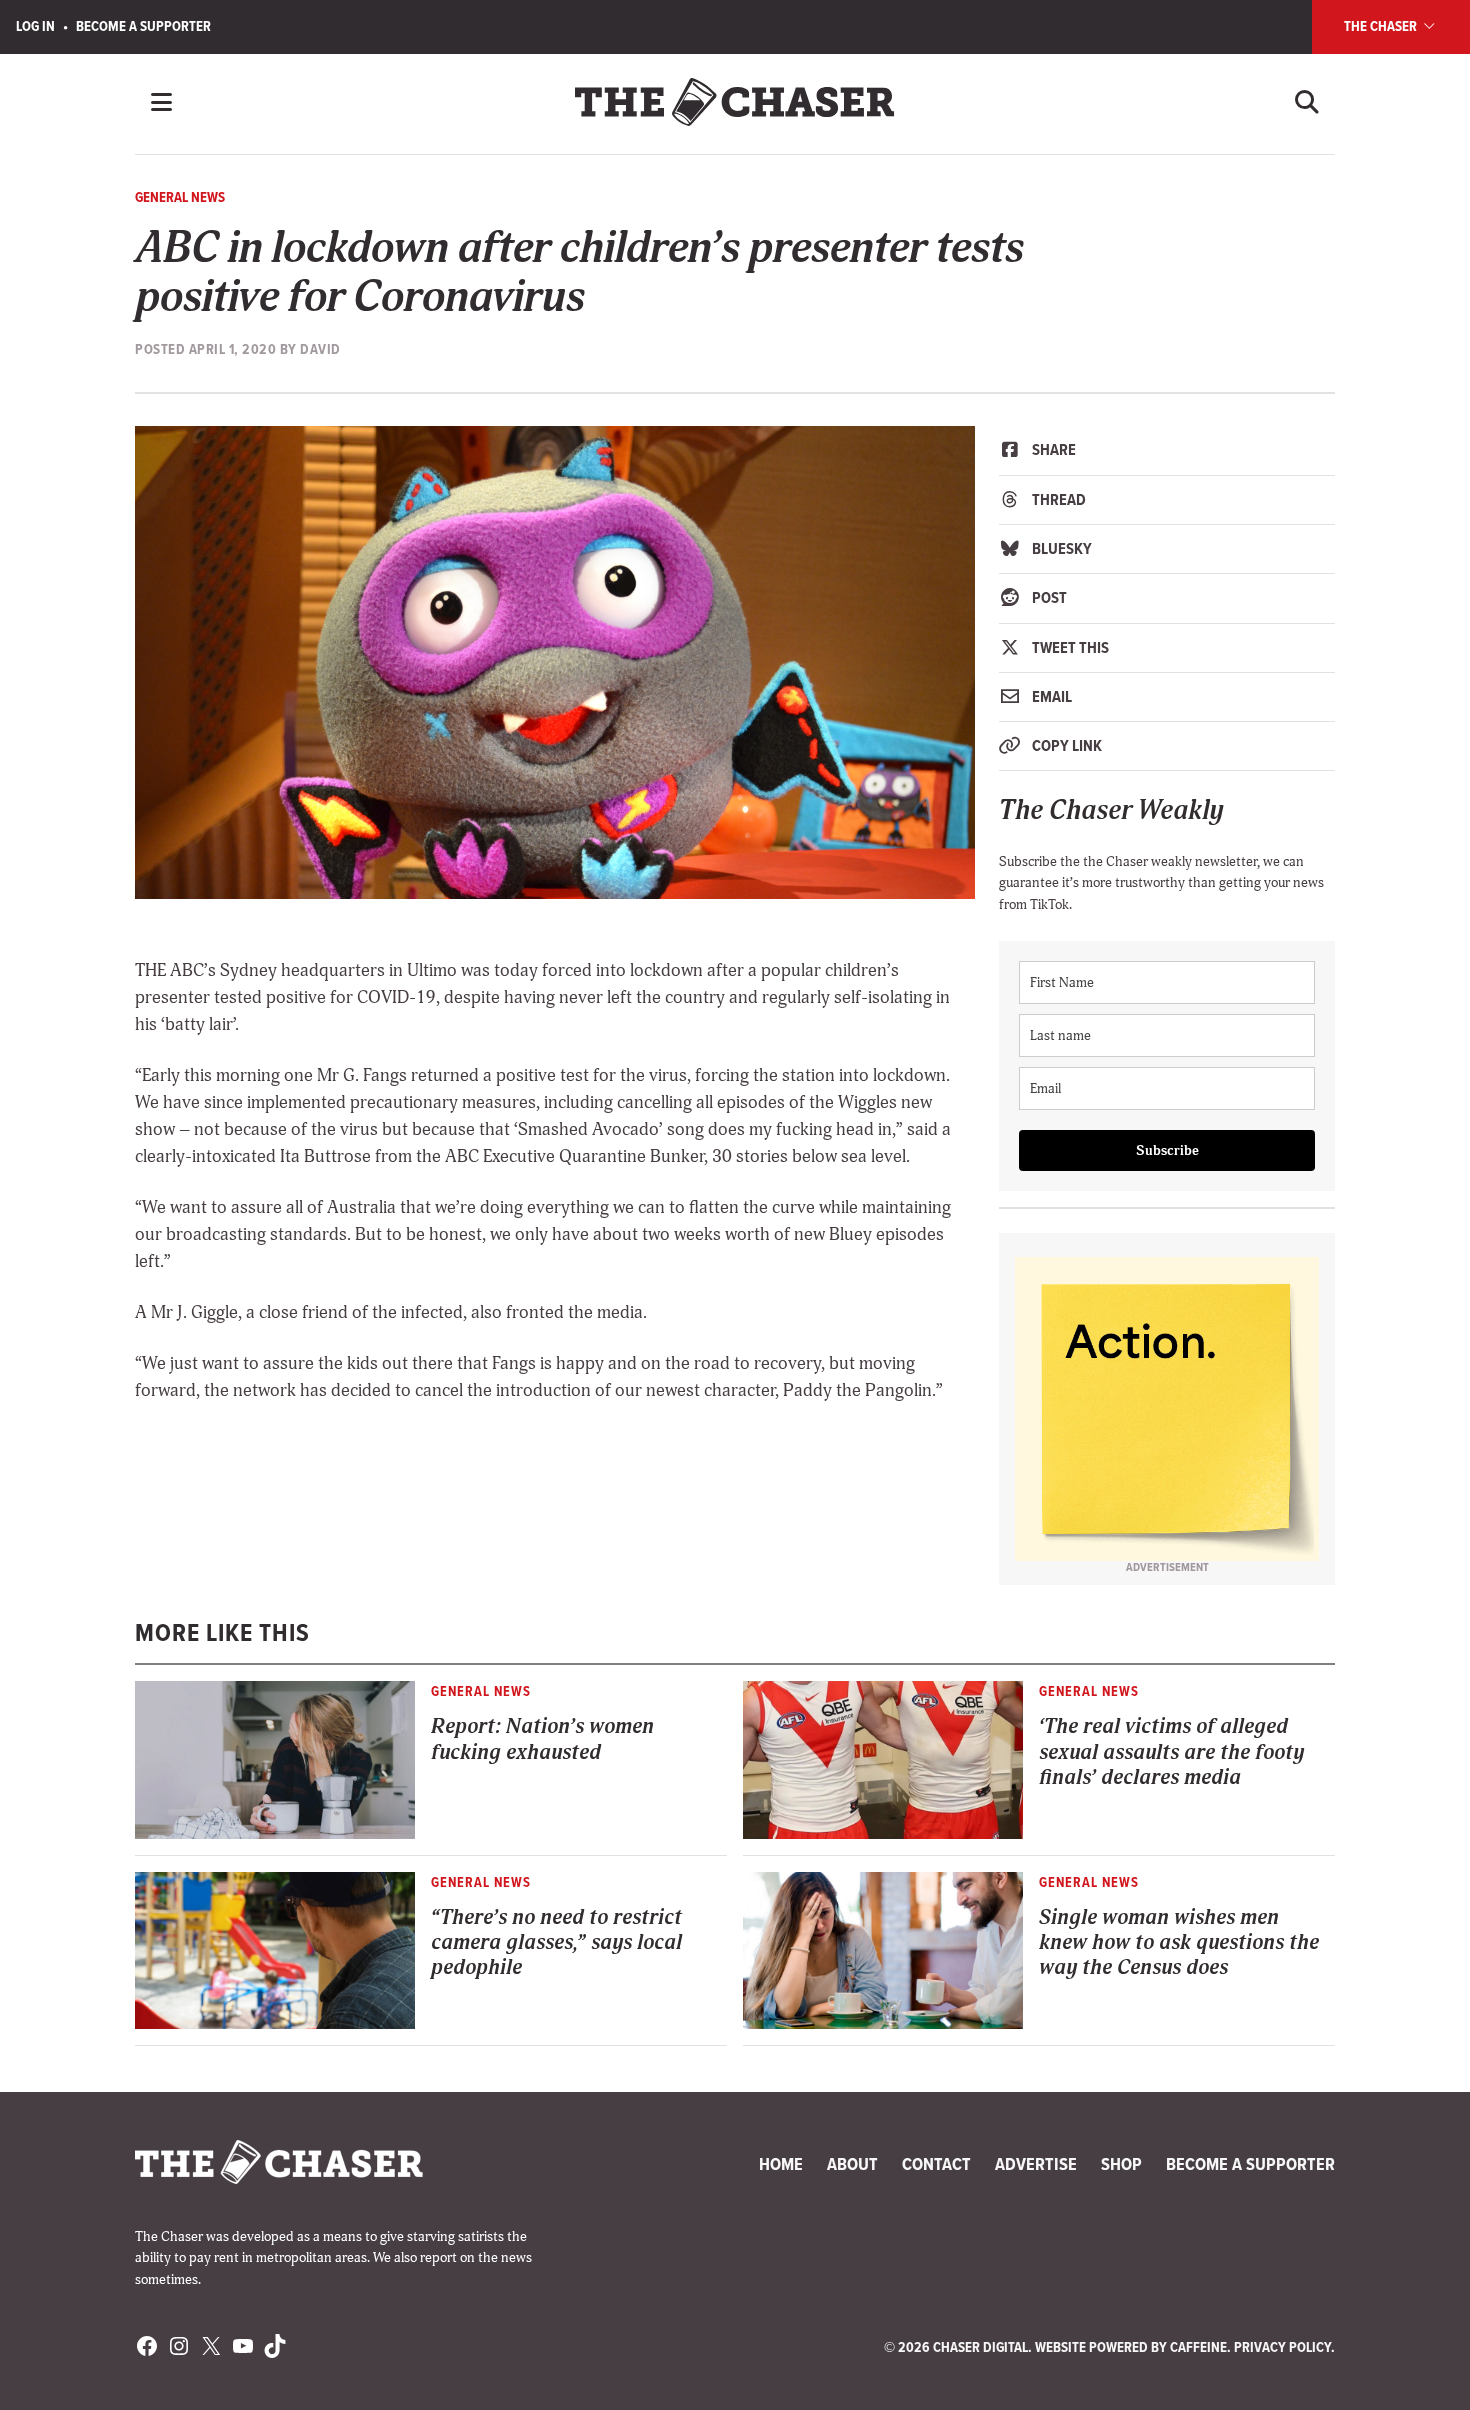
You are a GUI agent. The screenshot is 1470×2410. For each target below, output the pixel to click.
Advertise (1036, 2164)
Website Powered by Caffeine (1131, 2347)
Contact (936, 2164)
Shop (1121, 2164)
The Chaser (1382, 26)
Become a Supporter (143, 26)
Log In (35, 26)
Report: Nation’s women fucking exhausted (542, 1739)
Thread (1057, 499)
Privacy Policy (1282, 2347)
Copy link (1065, 745)
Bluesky (1060, 548)
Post (1048, 597)
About (852, 2164)
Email (1050, 696)
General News (180, 197)
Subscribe (1167, 1150)
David (320, 349)
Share (1052, 449)
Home (781, 2164)
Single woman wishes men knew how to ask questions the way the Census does (1179, 1943)
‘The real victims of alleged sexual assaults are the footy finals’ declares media (1171, 1752)
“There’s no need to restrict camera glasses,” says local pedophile (556, 1943)
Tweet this (1069, 647)
